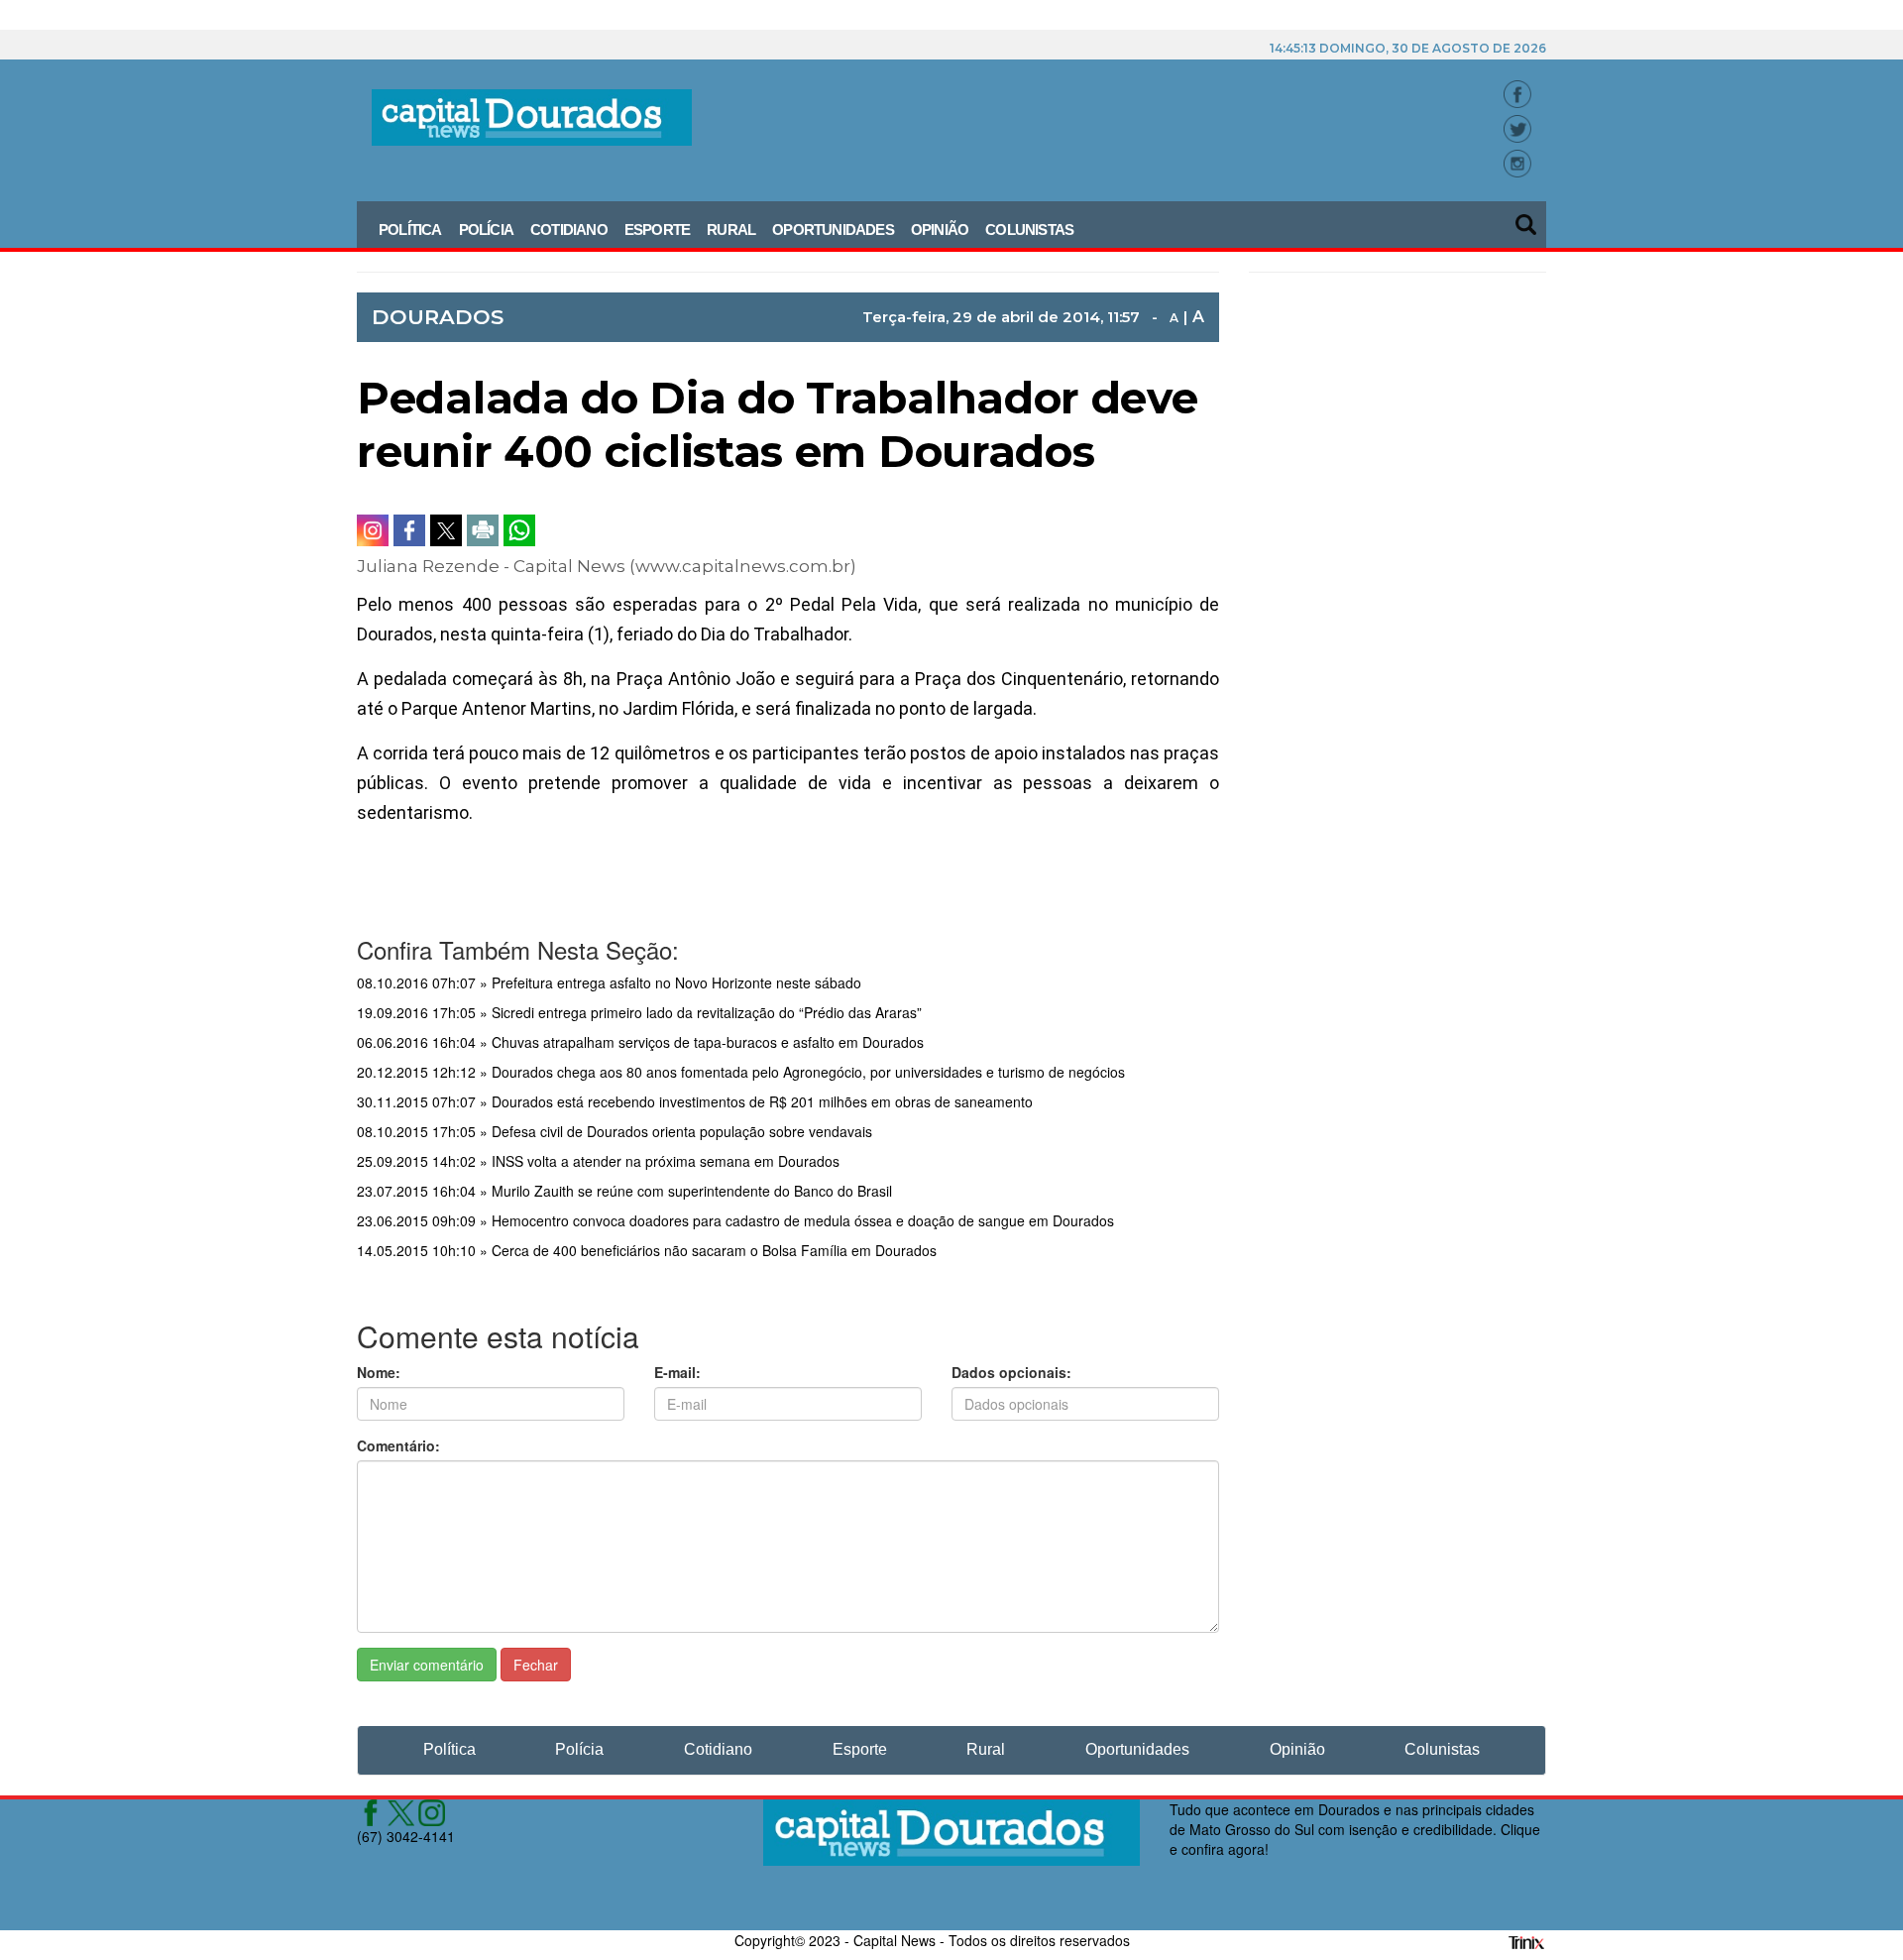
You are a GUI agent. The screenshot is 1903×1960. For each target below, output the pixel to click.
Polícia (486, 230)
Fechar (536, 1665)
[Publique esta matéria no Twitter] (446, 530)
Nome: (379, 1372)
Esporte (657, 230)
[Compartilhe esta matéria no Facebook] (409, 530)
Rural (731, 230)
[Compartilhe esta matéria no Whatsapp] (519, 530)
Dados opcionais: (1011, 1372)
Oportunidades (833, 230)
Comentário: (398, 1445)
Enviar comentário (427, 1665)
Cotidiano (569, 230)
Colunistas (1029, 230)
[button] (1527, 218)
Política (410, 230)
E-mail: (677, 1372)
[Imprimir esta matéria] (483, 530)
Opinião (940, 230)
